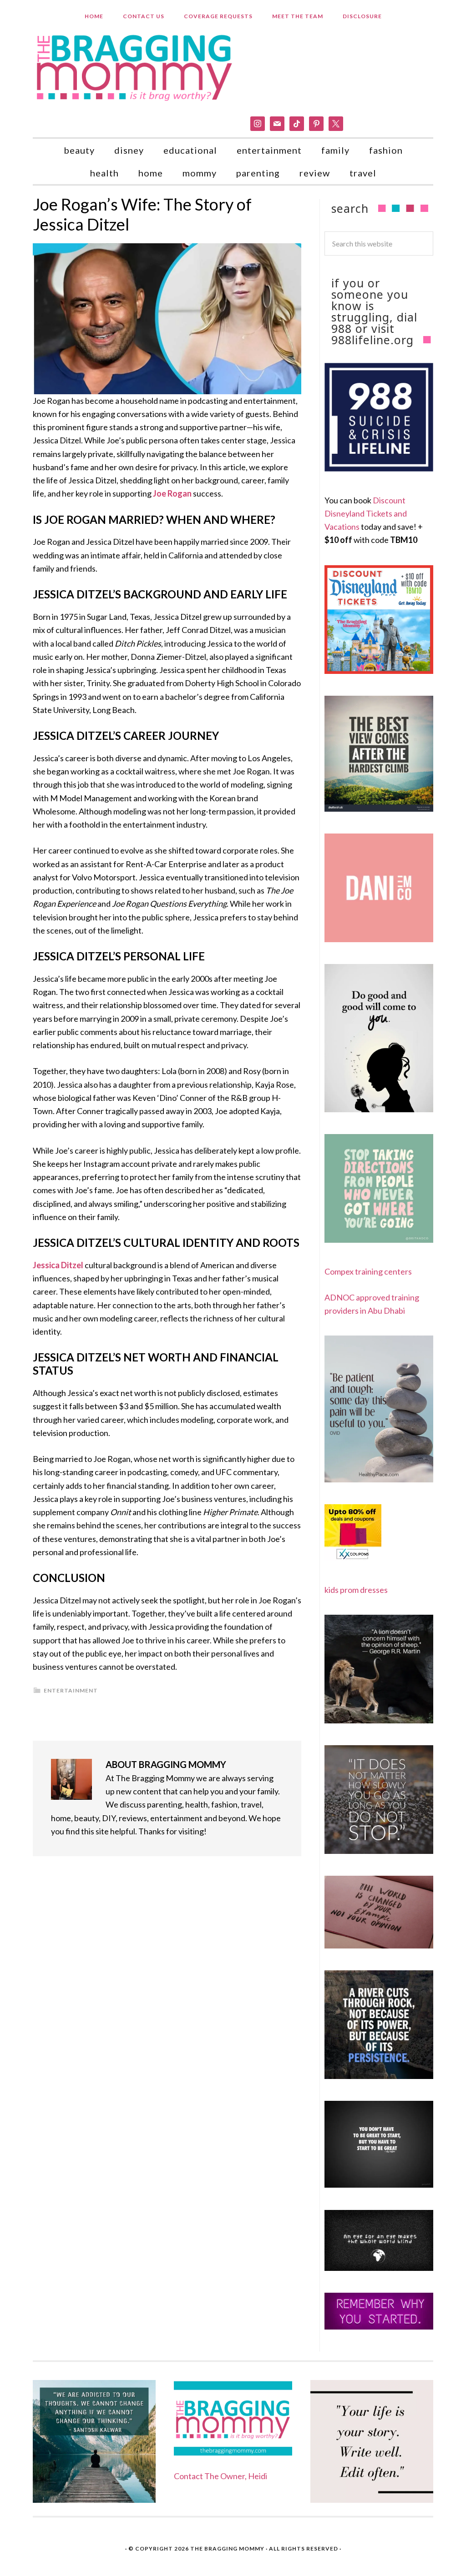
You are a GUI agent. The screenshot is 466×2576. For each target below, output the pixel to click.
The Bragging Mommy (227, 2548)
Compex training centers (368, 1271)
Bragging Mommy (135, 67)
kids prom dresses (356, 1590)
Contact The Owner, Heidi (220, 2476)
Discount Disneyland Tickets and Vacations (366, 514)
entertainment (71, 1690)
